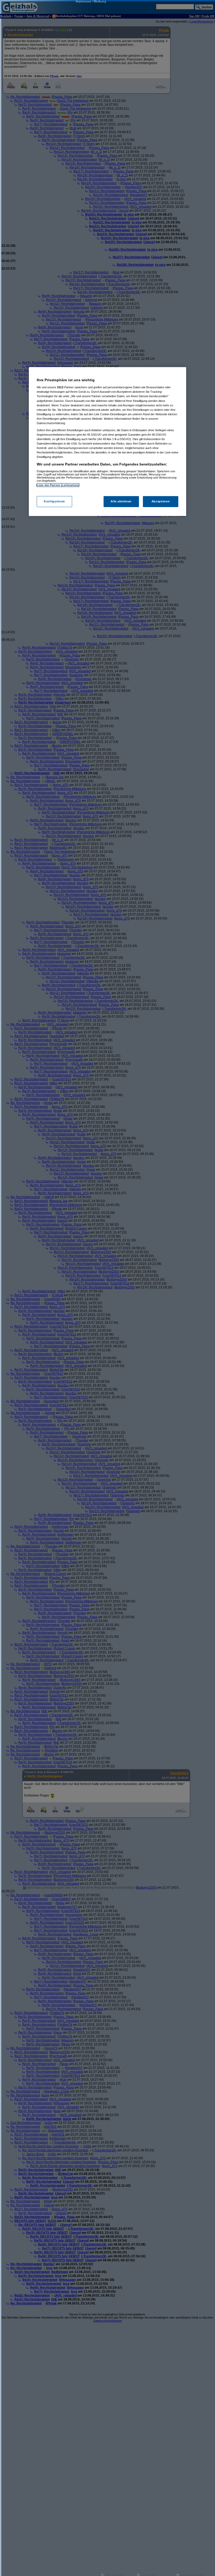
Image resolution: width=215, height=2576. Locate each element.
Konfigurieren (54, 501)
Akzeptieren (161, 501)
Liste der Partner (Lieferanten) (58, 485)
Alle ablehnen (121, 501)
